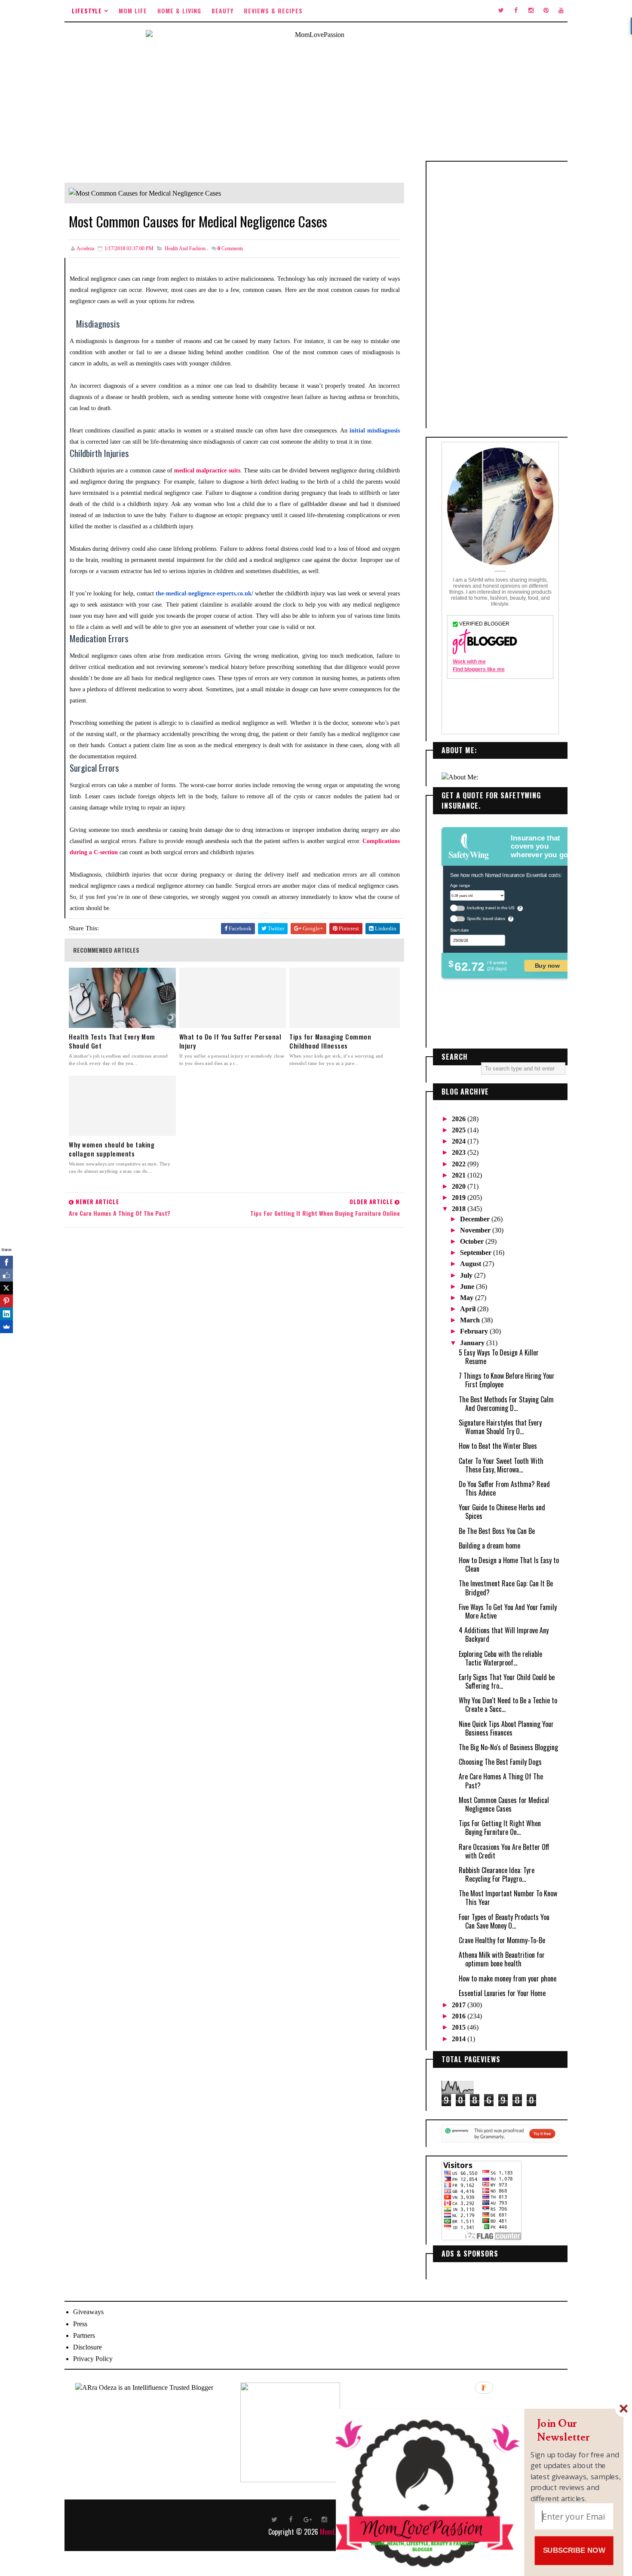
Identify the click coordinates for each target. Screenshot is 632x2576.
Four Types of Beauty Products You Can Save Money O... (504, 1921)
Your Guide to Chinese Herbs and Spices (502, 1512)
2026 (460, 1119)
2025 (460, 1130)
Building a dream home (489, 1546)
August (471, 1264)
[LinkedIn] (6, 1314)
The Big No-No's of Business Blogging (508, 1747)
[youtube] (561, 11)
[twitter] (501, 11)
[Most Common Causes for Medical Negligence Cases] (145, 192)
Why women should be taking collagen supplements (112, 1149)
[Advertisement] (500, 295)
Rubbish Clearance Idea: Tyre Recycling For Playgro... (497, 1874)
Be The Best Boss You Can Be (497, 1531)
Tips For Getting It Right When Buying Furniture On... (500, 1828)
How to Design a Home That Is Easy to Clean (509, 1564)
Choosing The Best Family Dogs (500, 1762)
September (477, 1253)
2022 (460, 1164)
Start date (459, 930)
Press (80, 2324)
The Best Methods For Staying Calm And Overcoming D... (506, 1404)
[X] (6, 1288)
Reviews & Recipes (273, 11)
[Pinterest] (6, 1301)
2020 (460, 1186)
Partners (84, 2335)
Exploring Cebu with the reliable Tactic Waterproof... (500, 1658)
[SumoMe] (6, 1327)
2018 (460, 1209)
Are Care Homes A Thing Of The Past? (501, 1781)
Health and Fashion (185, 248)
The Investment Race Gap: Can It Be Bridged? (506, 1588)
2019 (460, 1198)
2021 (460, 1175)
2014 (460, 2039)
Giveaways (88, 2312)
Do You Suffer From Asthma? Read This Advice (504, 1488)
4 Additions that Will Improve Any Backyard (504, 1635)
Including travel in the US (491, 908)
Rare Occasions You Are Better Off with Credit (504, 1851)
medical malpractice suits (207, 471)
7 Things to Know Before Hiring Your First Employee (507, 1380)
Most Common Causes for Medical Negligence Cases (504, 1804)
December (476, 1219)
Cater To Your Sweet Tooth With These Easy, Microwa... (501, 1465)
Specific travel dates (486, 918)
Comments (230, 248)
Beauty (222, 11)
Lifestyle (87, 11)
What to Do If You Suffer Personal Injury (230, 1041)
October (473, 1241)
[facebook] (516, 11)
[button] (576, 2430)
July (467, 1275)
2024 (460, 1141)
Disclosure (87, 2347)
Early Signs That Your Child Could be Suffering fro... (507, 1681)
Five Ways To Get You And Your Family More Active (508, 1611)
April (469, 1309)
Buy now (547, 965)
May (468, 1298)
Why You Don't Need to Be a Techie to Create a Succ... (508, 1705)
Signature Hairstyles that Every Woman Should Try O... (500, 1427)
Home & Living (179, 11)
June (468, 1286)
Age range (460, 885)
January (473, 1343)
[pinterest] (546, 11)
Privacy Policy (93, 2359)
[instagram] (531, 11)
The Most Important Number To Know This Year (508, 1898)
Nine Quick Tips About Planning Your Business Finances (506, 1728)
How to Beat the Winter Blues (498, 1446)
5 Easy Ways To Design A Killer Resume (499, 1357)
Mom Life (133, 11)
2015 (460, 2027)
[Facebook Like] (6, 1275)
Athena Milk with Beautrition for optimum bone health (502, 1959)
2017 (460, 2005)
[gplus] (308, 2519)
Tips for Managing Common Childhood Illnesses (330, 1041)
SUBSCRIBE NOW (574, 2550)
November (476, 1230)
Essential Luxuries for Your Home (502, 1993)
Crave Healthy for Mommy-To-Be (502, 1940)
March (471, 1320)
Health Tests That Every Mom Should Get (112, 1041)
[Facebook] (6, 1262)
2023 (460, 1152)
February (475, 1331)
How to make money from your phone (508, 1978)
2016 (460, 2016)
